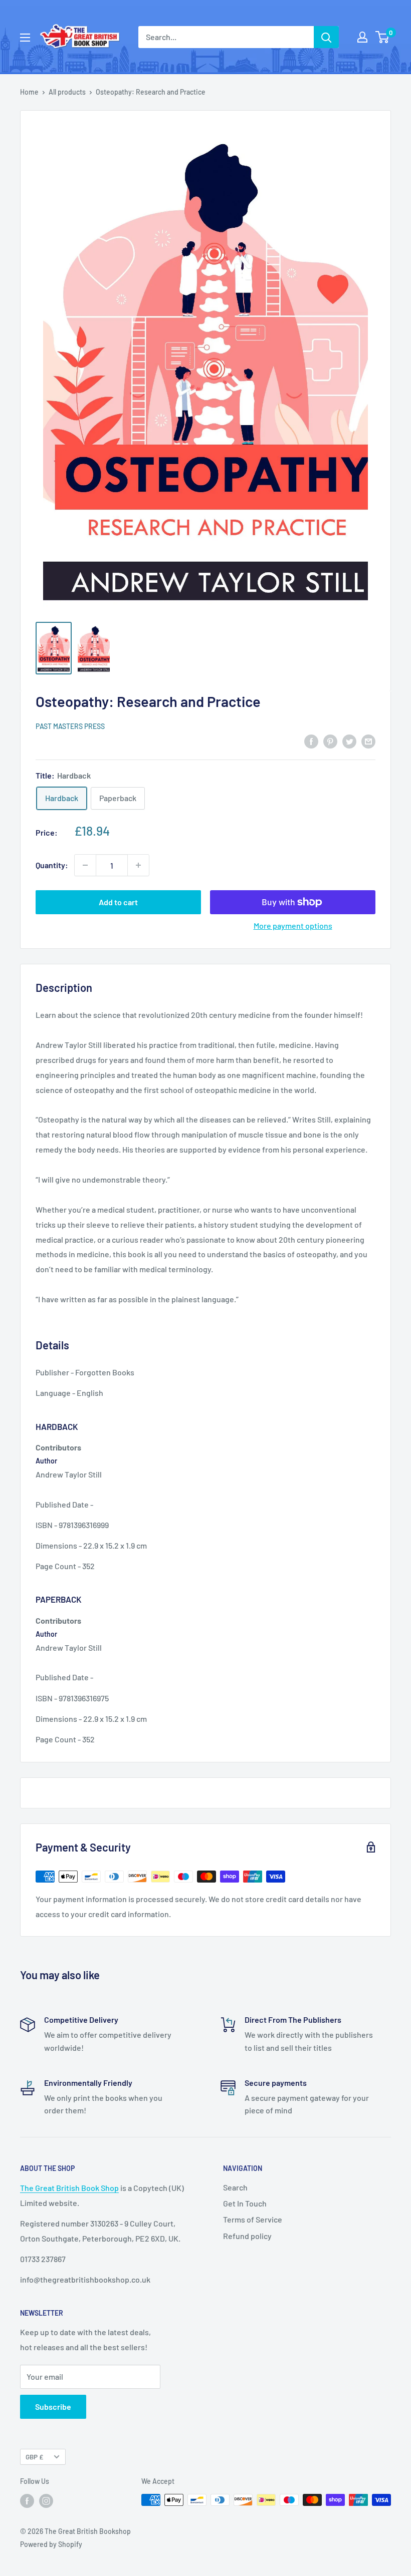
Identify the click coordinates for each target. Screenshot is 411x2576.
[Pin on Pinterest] (330, 741)
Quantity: (52, 865)
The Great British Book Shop (69, 2188)
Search (235, 2187)
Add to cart (118, 902)
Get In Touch (245, 2203)
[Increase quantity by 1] (138, 865)
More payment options (293, 926)
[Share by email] (368, 741)
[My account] (362, 37)
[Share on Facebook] (311, 741)
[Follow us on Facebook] (27, 2501)
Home (29, 92)
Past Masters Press (70, 726)
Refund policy (247, 2236)
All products (67, 92)
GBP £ (34, 2457)
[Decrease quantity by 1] (85, 865)
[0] (383, 37)
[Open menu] (25, 38)
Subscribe (53, 2407)
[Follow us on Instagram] (46, 2501)
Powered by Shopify (51, 2544)
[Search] (326, 37)
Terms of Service (253, 2219)
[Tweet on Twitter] (349, 741)
